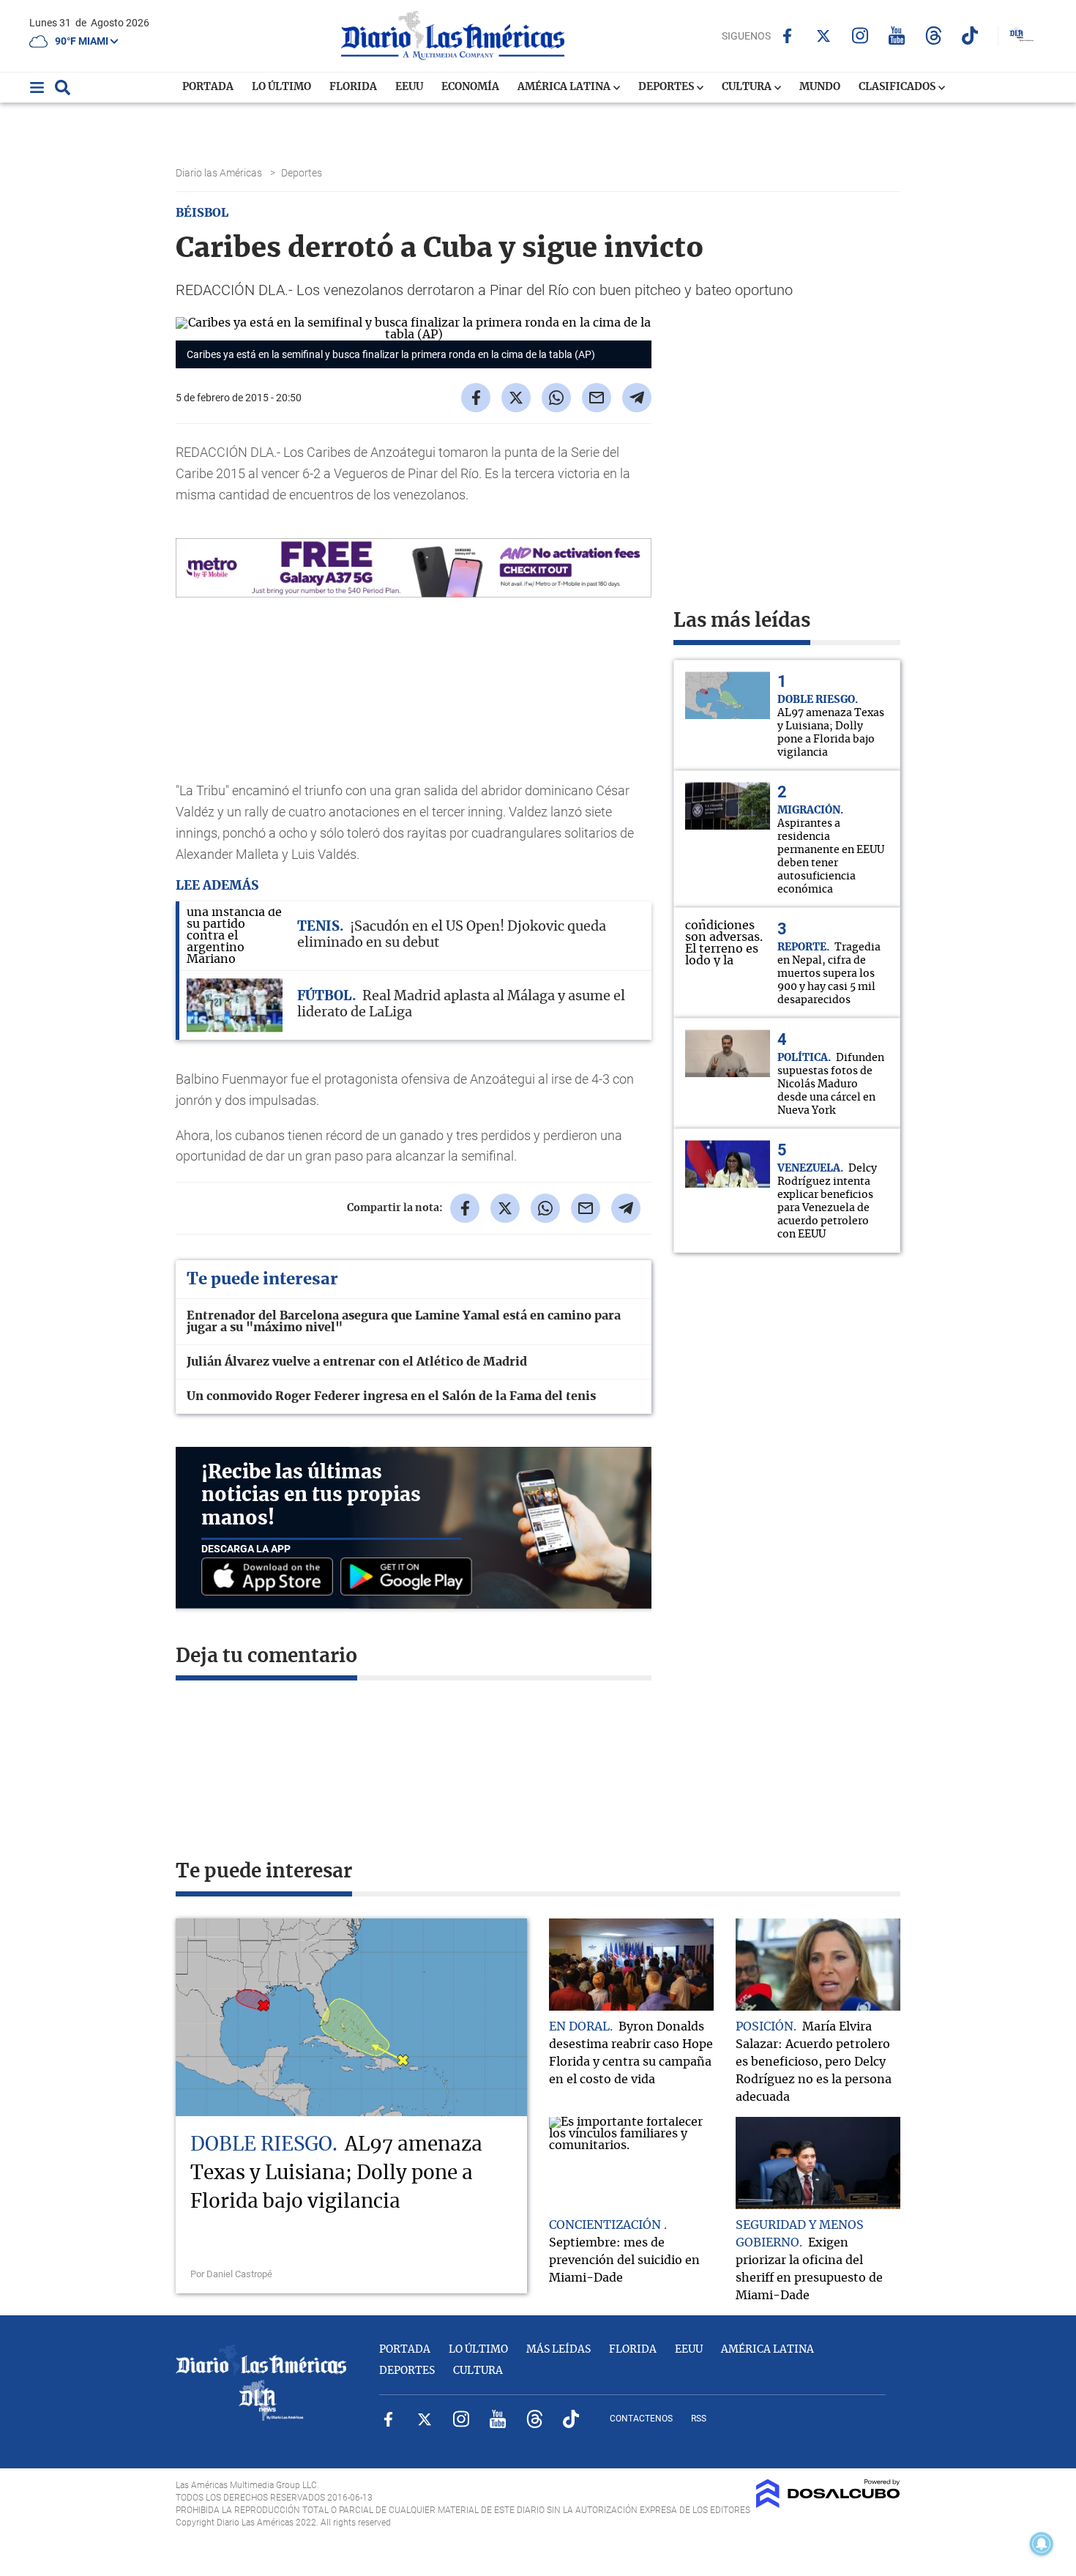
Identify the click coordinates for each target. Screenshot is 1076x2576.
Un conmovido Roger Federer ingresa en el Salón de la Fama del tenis (391, 1396)
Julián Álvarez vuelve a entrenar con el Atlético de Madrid (357, 1362)
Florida (353, 87)
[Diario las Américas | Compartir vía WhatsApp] (556, 398)
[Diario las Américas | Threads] (934, 36)
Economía (470, 87)
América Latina (565, 87)
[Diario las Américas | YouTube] (897, 36)
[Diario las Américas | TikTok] (970, 36)
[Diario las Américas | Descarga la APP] (271, 1578)
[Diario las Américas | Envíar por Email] (597, 398)
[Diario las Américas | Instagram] (860, 36)
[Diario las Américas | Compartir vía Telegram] (637, 398)
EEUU (409, 87)
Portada (208, 87)
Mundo (820, 87)
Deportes (667, 87)
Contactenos (641, 2419)
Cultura (748, 87)
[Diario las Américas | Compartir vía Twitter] (516, 398)
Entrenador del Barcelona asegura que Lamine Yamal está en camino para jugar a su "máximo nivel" (404, 1322)
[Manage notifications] (1042, 2544)
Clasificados (898, 87)
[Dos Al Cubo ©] (828, 2504)
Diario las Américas (220, 173)
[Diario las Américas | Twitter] (824, 36)
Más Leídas (558, 2350)
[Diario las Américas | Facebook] (787, 36)
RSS (699, 2419)
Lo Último (281, 87)
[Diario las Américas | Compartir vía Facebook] (476, 398)
